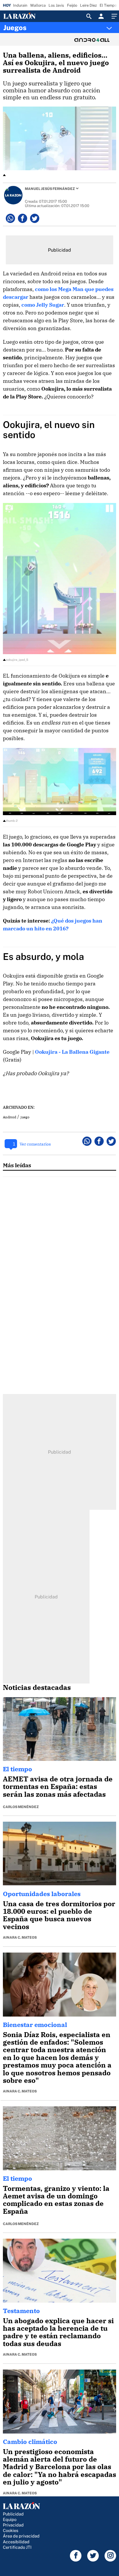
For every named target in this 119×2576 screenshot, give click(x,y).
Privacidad (13, 2525)
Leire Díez (88, 5)
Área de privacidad (21, 2536)
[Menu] (114, 16)
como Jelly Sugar (43, 305)
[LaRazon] (24, 16)
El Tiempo (108, 5)
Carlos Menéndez (21, 1807)
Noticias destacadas (37, 1687)
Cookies (11, 2530)
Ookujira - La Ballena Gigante (72, 1052)
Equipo (10, 2519)
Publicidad (13, 2514)
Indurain (20, 5)
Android (10, 1117)
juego (25, 1117)
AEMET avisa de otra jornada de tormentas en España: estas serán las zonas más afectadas (58, 1786)
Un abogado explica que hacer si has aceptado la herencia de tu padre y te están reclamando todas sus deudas (58, 2332)
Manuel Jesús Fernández (50, 189)
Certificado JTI (17, 2547)
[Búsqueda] (89, 16)
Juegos (15, 28)
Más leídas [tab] (17, 1165)
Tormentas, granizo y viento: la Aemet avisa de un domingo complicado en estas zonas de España (56, 2200)
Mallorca (38, 5)
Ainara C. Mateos (20, 1938)
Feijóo (72, 5)
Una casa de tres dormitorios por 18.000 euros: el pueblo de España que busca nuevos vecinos (59, 1915)
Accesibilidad (16, 2542)
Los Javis (56, 5)
